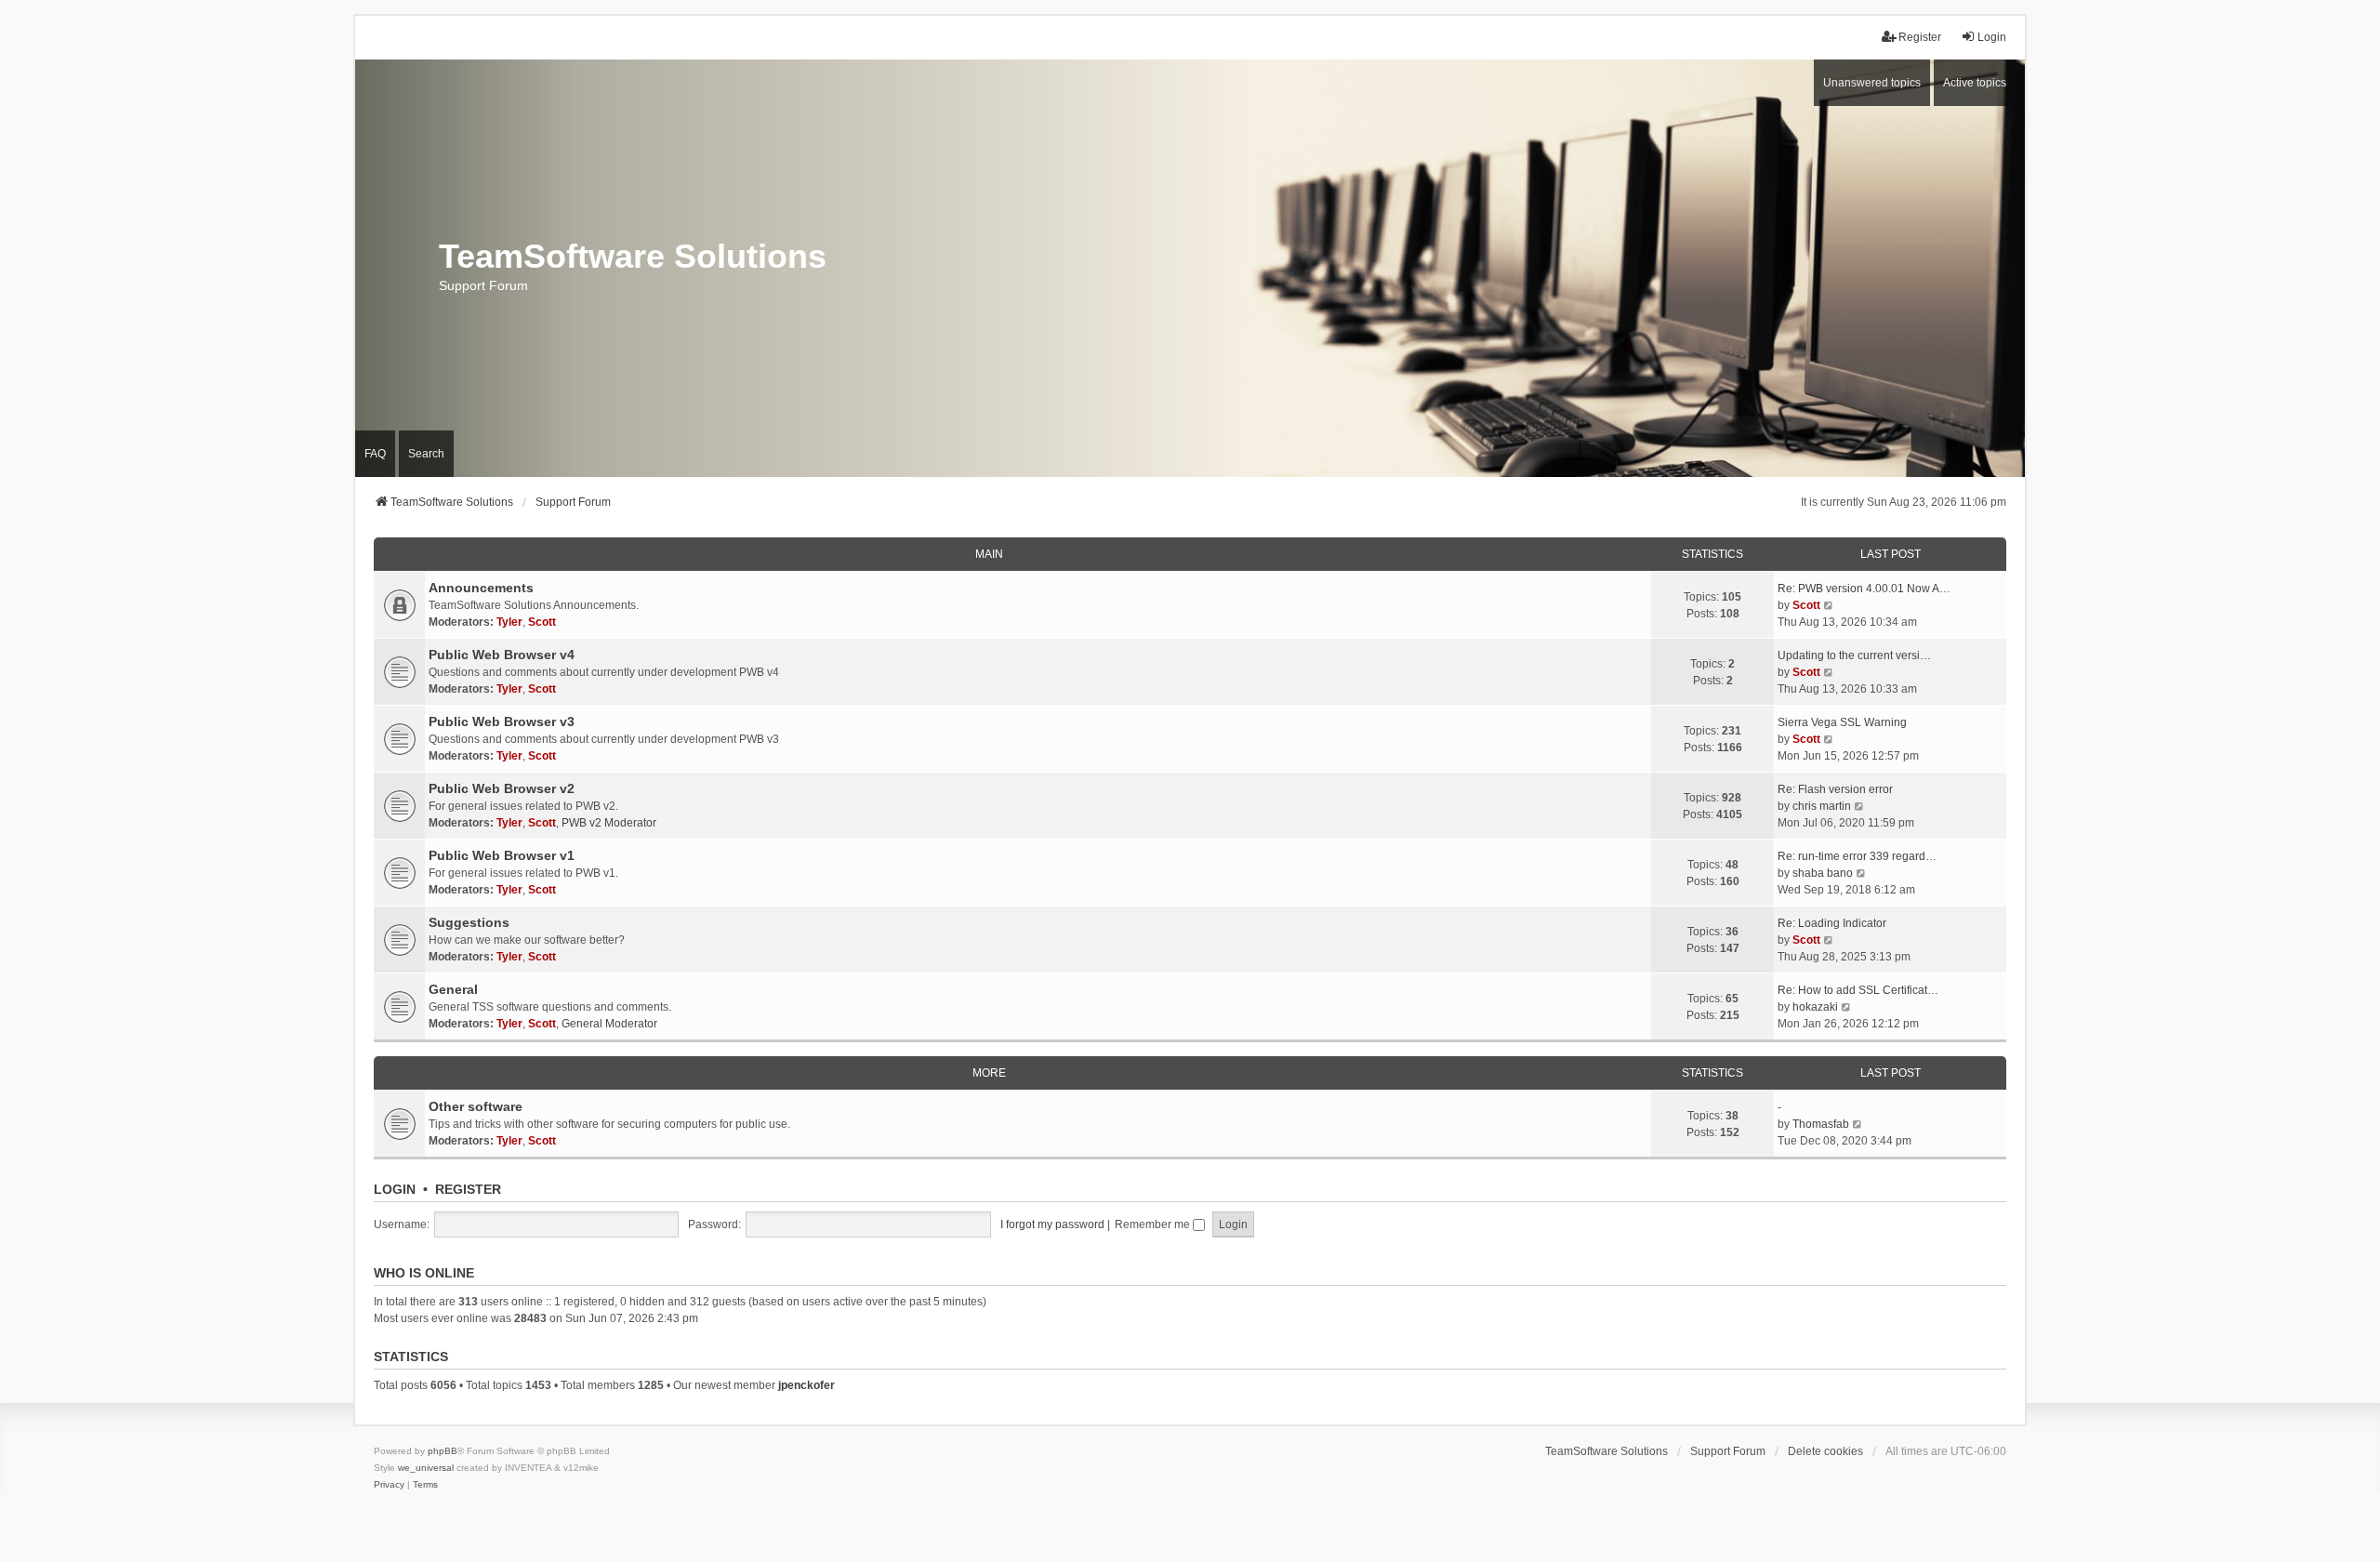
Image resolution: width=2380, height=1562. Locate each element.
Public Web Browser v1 (502, 855)
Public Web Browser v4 (502, 655)
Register (468, 1189)
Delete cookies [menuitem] (1825, 1451)
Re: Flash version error (1835, 789)
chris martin (1822, 806)
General (453, 989)
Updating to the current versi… (1854, 655)
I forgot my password (1052, 1224)
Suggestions (469, 922)
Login (395, 1189)
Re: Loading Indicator (1832, 923)
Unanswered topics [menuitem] (1872, 83)
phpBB (443, 1451)
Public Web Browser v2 (502, 788)
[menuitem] (389, 1485)
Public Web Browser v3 (502, 721)
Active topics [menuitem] (1975, 83)
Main (989, 554)
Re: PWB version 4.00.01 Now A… (1864, 589)
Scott (542, 622)
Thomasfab (1821, 1124)
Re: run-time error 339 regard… (1857, 856)
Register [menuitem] (1920, 37)
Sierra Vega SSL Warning (1842, 722)
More (989, 1073)
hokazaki (1815, 1007)
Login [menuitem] (1992, 37)
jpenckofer (807, 1385)
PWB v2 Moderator (609, 823)
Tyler (509, 622)
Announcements (481, 588)
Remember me (1154, 1224)
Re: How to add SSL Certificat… (1858, 990)
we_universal (426, 1468)
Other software (476, 1106)
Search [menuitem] (426, 454)
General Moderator (609, 1024)
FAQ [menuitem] (375, 454)
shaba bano (1823, 873)
